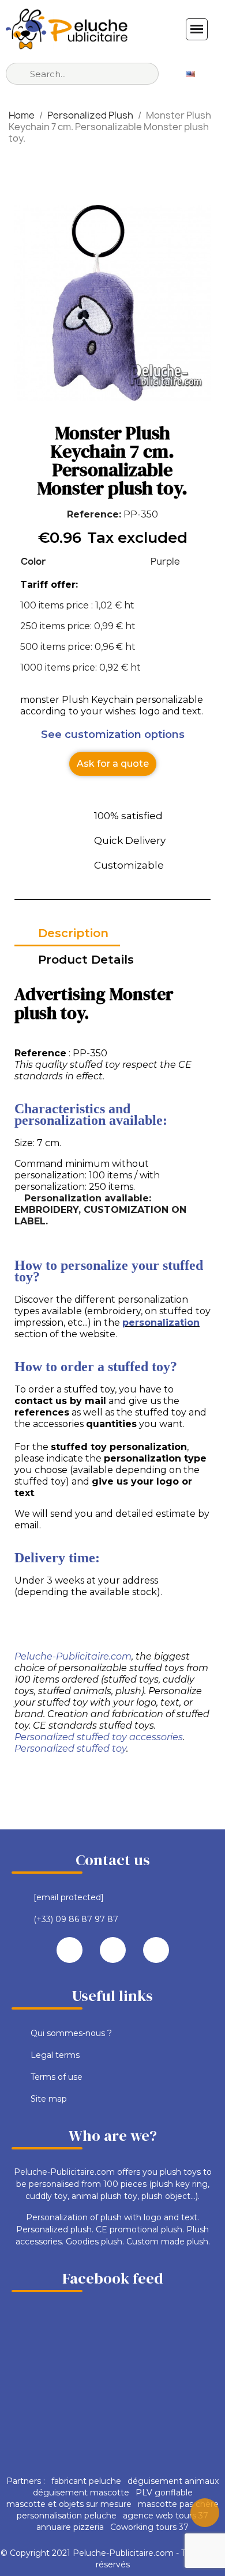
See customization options (113, 735)
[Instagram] (156, 1950)
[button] (113, 764)
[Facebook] (70, 1950)
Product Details (86, 960)
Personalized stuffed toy (70, 1749)
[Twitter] (113, 1950)
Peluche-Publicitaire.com (73, 1656)
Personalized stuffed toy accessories (99, 1737)
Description (73, 933)
